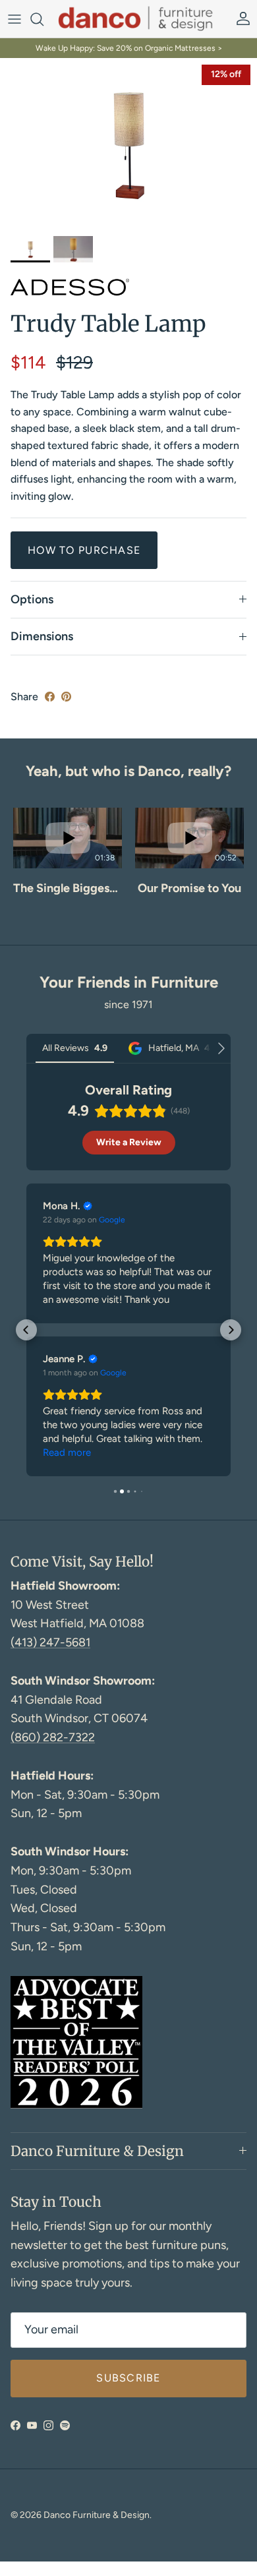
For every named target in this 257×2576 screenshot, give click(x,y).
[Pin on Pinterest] (66, 697)
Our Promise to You (189, 888)
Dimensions (42, 636)
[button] (14, 870)
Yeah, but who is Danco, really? (128, 771)
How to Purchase (84, 550)
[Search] (43, 19)
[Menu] (14, 19)
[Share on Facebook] (50, 697)
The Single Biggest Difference (68, 888)
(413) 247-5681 (50, 1642)
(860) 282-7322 (53, 1737)
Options (32, 599)
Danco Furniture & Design (97, 2515)
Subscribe (128, 2378)
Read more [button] (67, 1453)
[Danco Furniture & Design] (143, 19)
